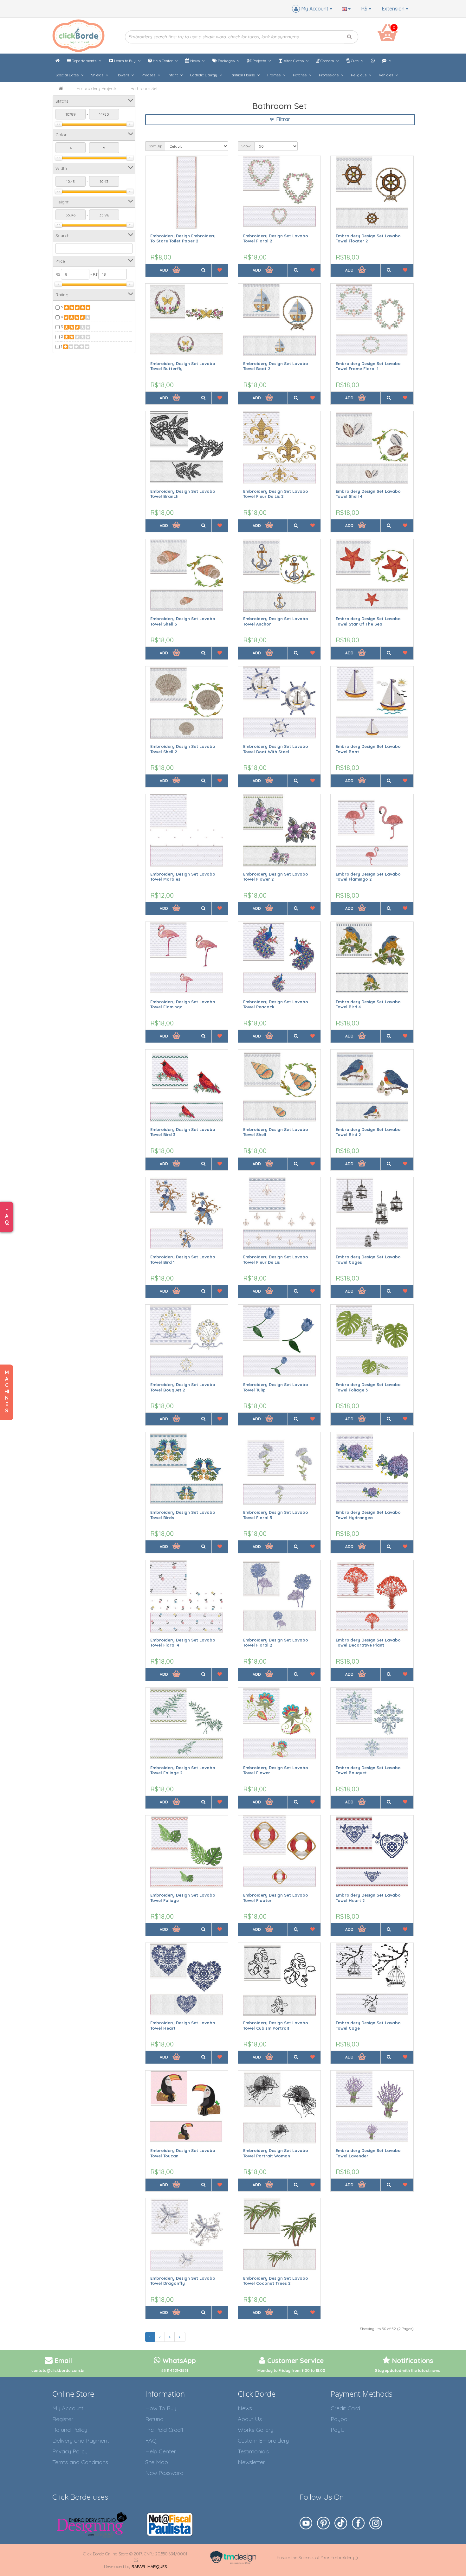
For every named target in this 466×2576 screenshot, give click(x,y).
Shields (98, 75)
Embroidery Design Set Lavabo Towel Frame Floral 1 (368, 366)
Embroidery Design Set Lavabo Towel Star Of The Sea (368, 621)
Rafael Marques (149, 2566)
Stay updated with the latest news (408, 2370)
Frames (274, 75)
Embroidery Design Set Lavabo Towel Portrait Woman (276, 2153)
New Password (164, 2473)
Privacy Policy (70, 2451)
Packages (226, 61)
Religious (359, 75)
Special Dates (68, 75)
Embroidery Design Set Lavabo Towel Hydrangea (368, 1515)
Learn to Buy (125, 61)
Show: (246, 146)
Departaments (84, 61)
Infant (173, 75)
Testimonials (253, 2451)
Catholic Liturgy (204, 75)
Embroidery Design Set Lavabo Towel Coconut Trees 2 (276, 2281)
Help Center (163, 61)
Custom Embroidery (263, 2441)
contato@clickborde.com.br (58, 2370)
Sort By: (155, 146)
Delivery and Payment (81, 2441)
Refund (154, 2419)
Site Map (157, 2462)
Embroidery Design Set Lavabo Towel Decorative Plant (368, 1643)
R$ (365, 9)
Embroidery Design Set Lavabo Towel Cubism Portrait (276, 2025)
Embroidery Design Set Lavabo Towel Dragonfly (183, 2281)
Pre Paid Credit (164, 2430)
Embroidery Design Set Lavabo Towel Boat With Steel (276, 749)
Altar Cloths (294, 61)
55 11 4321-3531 (175, 2370)
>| (180, 2337)
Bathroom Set (144, 88)
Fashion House (243, 75)
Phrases (149, 75)
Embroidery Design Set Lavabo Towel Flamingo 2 (368, 877)
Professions (329, 75)
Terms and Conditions (80, 2462)
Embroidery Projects (97, 88)
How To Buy (161, 2408)
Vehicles (386, 75)
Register (63, 2419)
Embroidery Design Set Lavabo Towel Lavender (368, 2153)
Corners (327, 61)
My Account (68, 2408)
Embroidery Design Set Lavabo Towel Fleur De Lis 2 (276, 494)
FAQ (151, 2441)
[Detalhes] (203, 270)
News (195, 61)
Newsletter (251, 2462)
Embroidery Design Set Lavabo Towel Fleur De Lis (276, 1259)
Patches (300, 75)
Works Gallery (256, 2430)
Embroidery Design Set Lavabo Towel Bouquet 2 (183, 1387)
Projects (259, 61)
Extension (394, 9)
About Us (250, 2419)
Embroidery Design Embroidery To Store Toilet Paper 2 (183, 238)
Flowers (123, 75)
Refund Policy (70, 2430)
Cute (355, 61)
